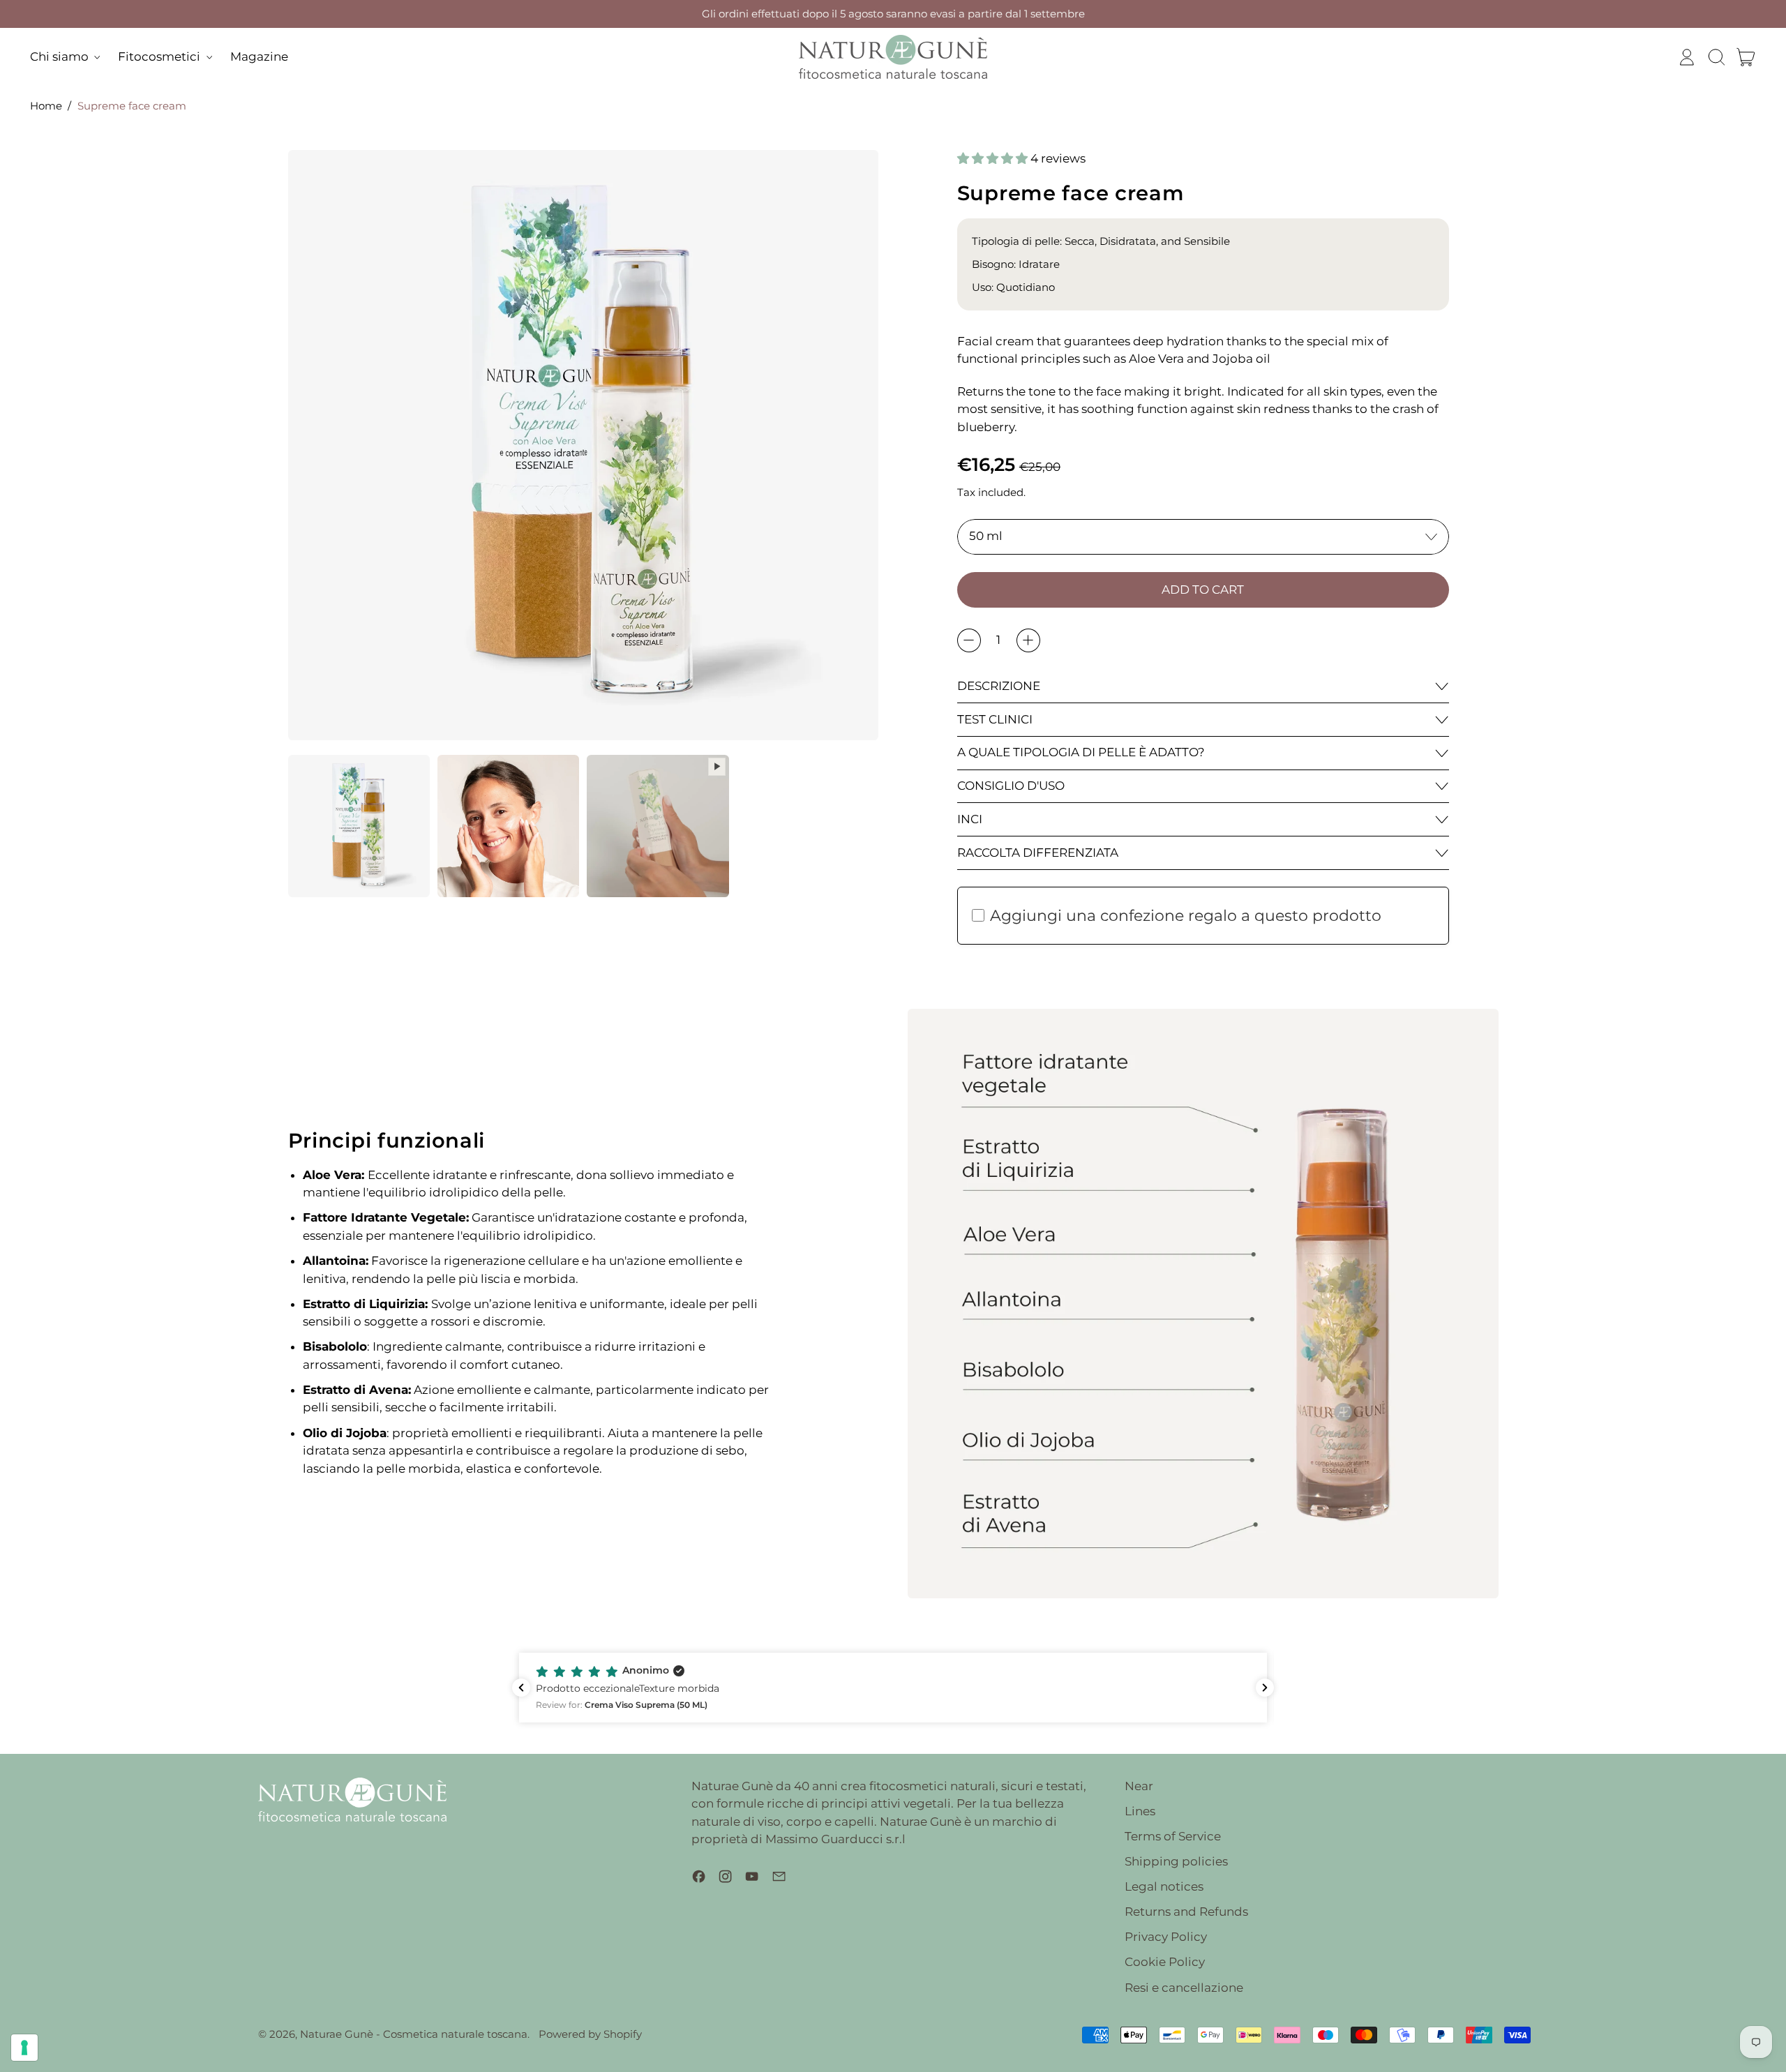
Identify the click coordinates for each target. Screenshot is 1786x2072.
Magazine (259, 57)
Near (1139, 1786)
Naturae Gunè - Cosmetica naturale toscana (414, 2034)
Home (46, 106)
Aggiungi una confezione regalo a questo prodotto (1186, 916)
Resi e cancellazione (1184, 1988)
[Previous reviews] (521, 1688)
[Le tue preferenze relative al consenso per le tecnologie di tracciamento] (24, 2048)
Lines (1140, 1811)
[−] (969, 640)
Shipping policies (1176, 1861)
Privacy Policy (1166, 1937)
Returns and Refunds (1186, 1912)
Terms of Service (1173, 1836)
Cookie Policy (1165, 1962)
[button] (1716, 57)
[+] (1028, 640)
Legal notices (1164, 1886)
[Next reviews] (1265, 1688)
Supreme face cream (132, 106)
